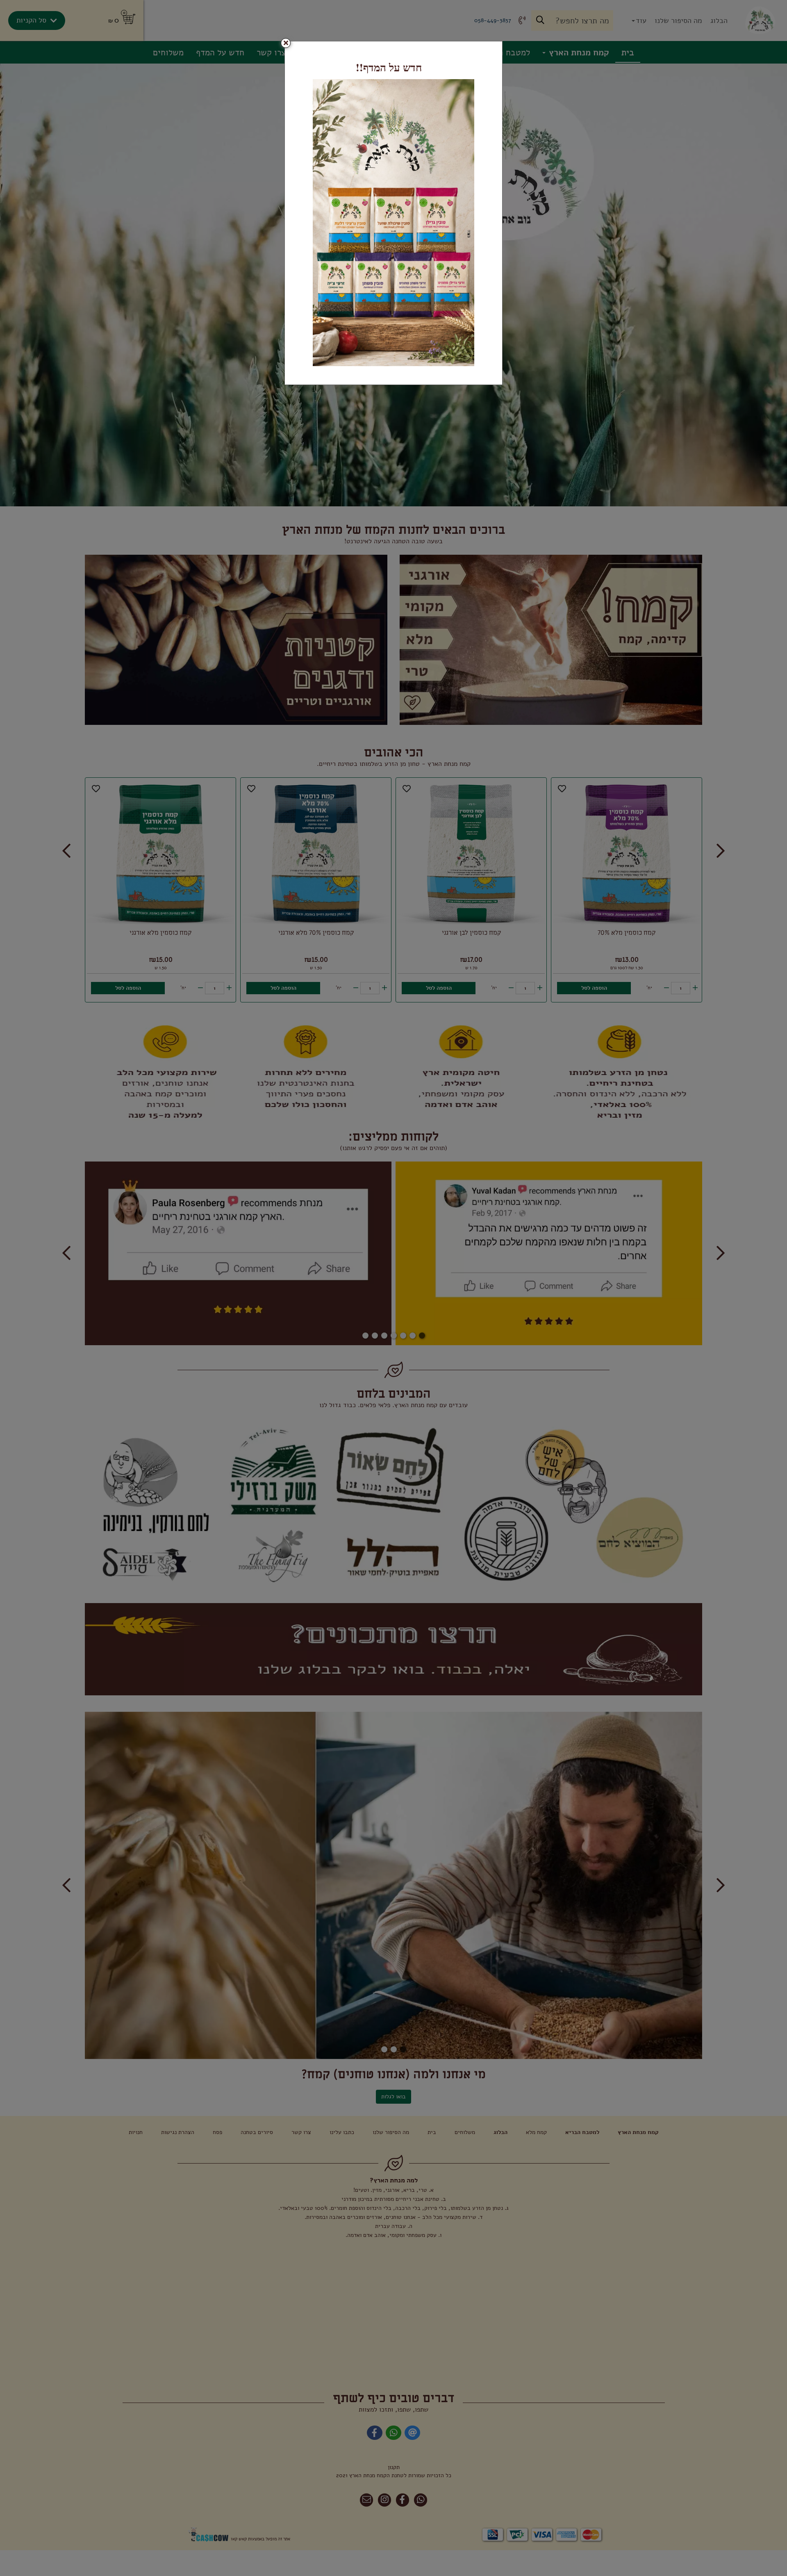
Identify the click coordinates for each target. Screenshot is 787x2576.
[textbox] (393, 67)
